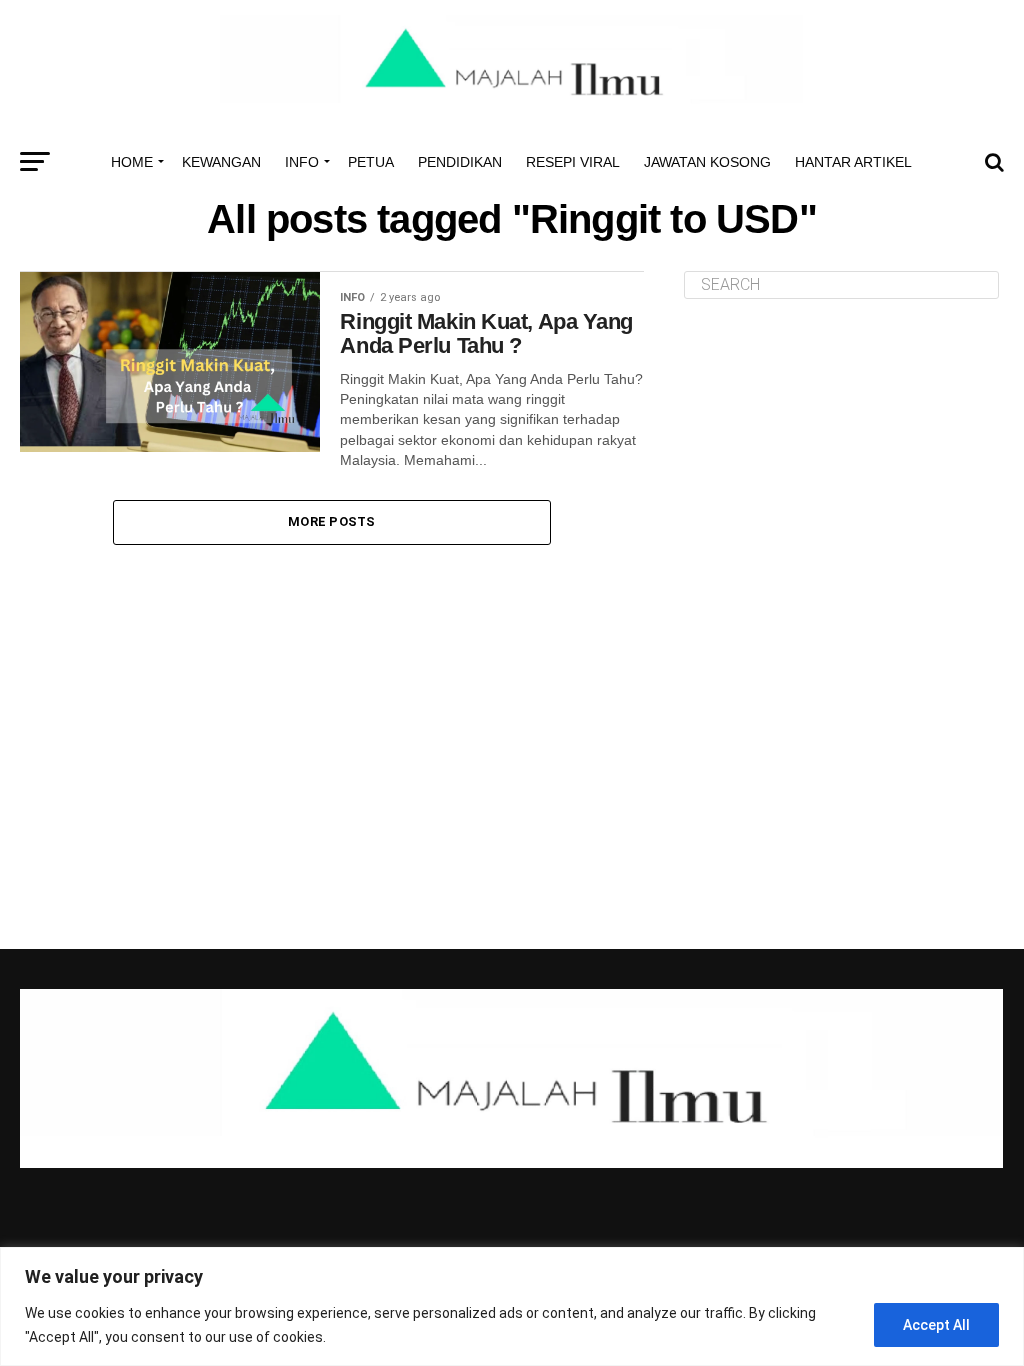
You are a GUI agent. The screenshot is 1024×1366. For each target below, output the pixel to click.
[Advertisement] (844, 454)
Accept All (936, 1325)
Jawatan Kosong (707, 162)
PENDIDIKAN (460, 162)
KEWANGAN (221, 162)
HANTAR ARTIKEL (853, 162)
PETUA (371, 162)
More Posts (332, 521)
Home (132, 162)
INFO (302, 162)
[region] (512, 1306)
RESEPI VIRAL (573, 162)
